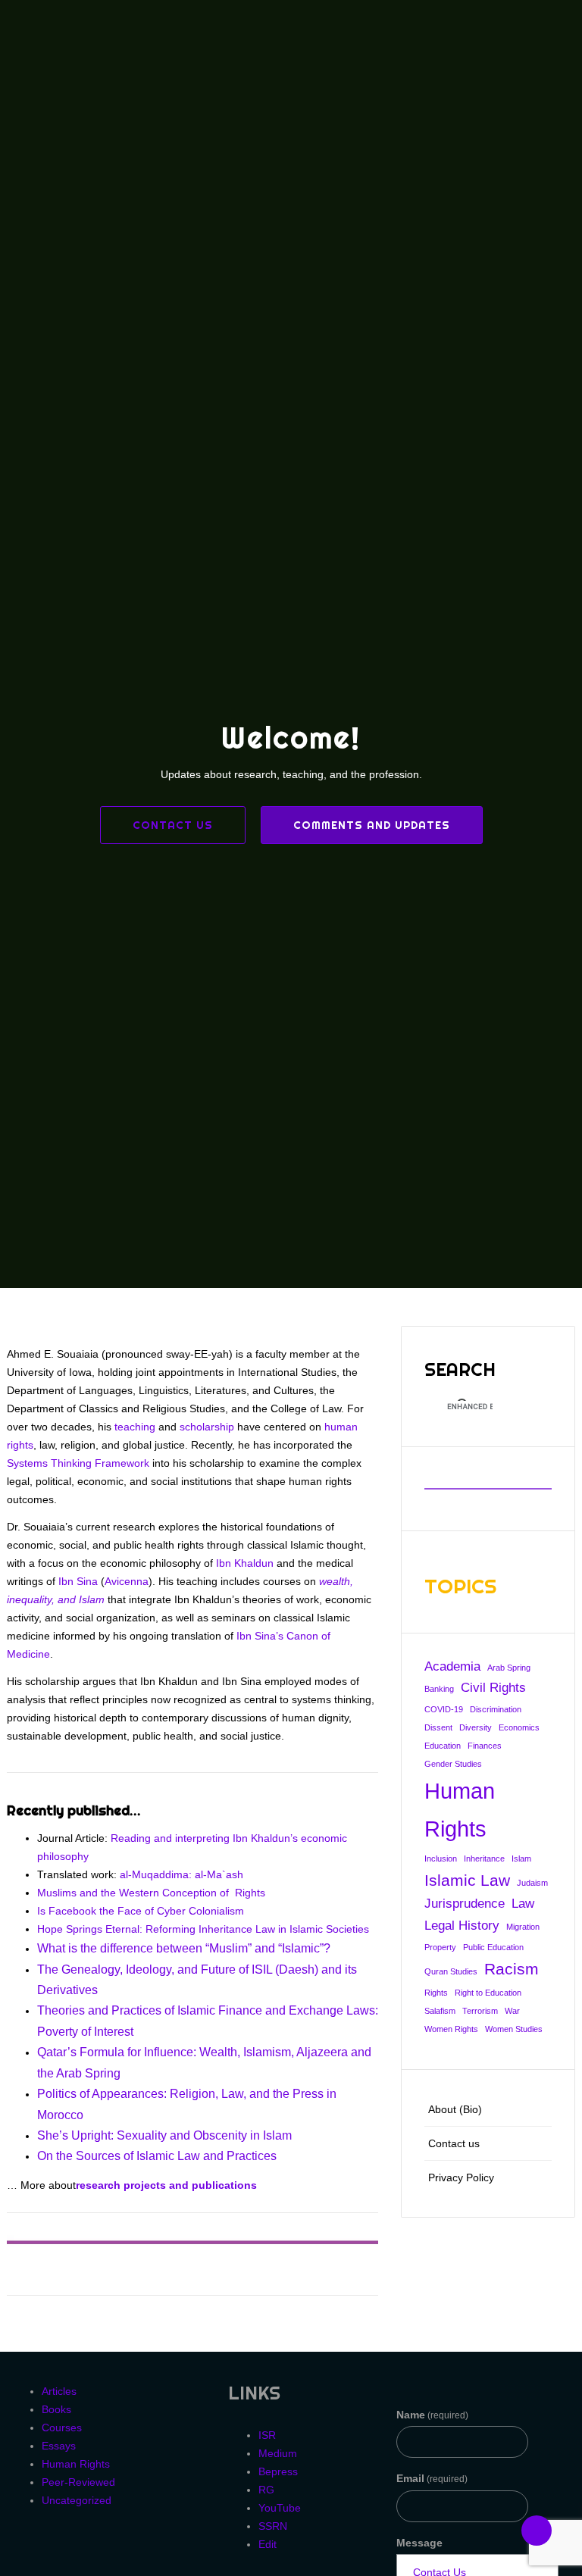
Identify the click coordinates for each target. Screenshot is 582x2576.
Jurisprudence (465, 1904)
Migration (523, 1927)
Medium (278, 2453)
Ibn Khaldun (245, 1563)
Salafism (440, 2011)
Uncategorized (77, 2500)
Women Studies (514, 2029)
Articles (59, 2391)
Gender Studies (453, 1764)
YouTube (280, 2508)
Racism (512, 1969)
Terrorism (480, 2011)
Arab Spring (509, 1668)
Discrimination (496, 1709)
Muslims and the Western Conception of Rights (151, 1893)
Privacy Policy (461, 2177)
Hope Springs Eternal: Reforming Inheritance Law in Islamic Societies (203, 1929)
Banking (439, 1689)
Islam (521, 1859)
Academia (452, 1666)
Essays (59, 2446)
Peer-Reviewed (78, 2482)
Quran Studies (451, 1971)
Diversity (476, 1727)
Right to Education (488, 1993)
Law (523, 1904)
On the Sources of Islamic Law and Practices (157, 2156)
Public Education (493, 1947)
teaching (135, 1427)
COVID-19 (444, 1709)
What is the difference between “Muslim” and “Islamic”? (184, 1948)
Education (443, 1746)
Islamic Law (467, 1880)
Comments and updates (372, 825)
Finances (485, 1746)
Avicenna (127, 1581)
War (512, 2011)
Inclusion (441, 1859)
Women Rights (451, 2029)
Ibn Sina (78, 1581)
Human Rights (460, 1810)
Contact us (173, 825)
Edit (268, 2544)
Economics (519, 1727)
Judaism (532, 1883)
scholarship (207, 1427)
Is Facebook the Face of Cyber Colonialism (141, 1911)
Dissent (438, 1727)
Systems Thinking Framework (78, 1463)
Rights (436, 1993)
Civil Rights (493, 1688)
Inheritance (484, 1859)
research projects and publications (166, 2185)
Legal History (462, 1926)
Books (56, 2409)
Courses (62, 2428)
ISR (267, 2435)
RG (266, 2490)
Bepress (278, 2471)
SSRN (273, 2526)
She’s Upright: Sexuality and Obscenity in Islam (164, 2135)
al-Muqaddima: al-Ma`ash (181, 1874)
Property (440, 1947)
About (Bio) (455, 2109)
